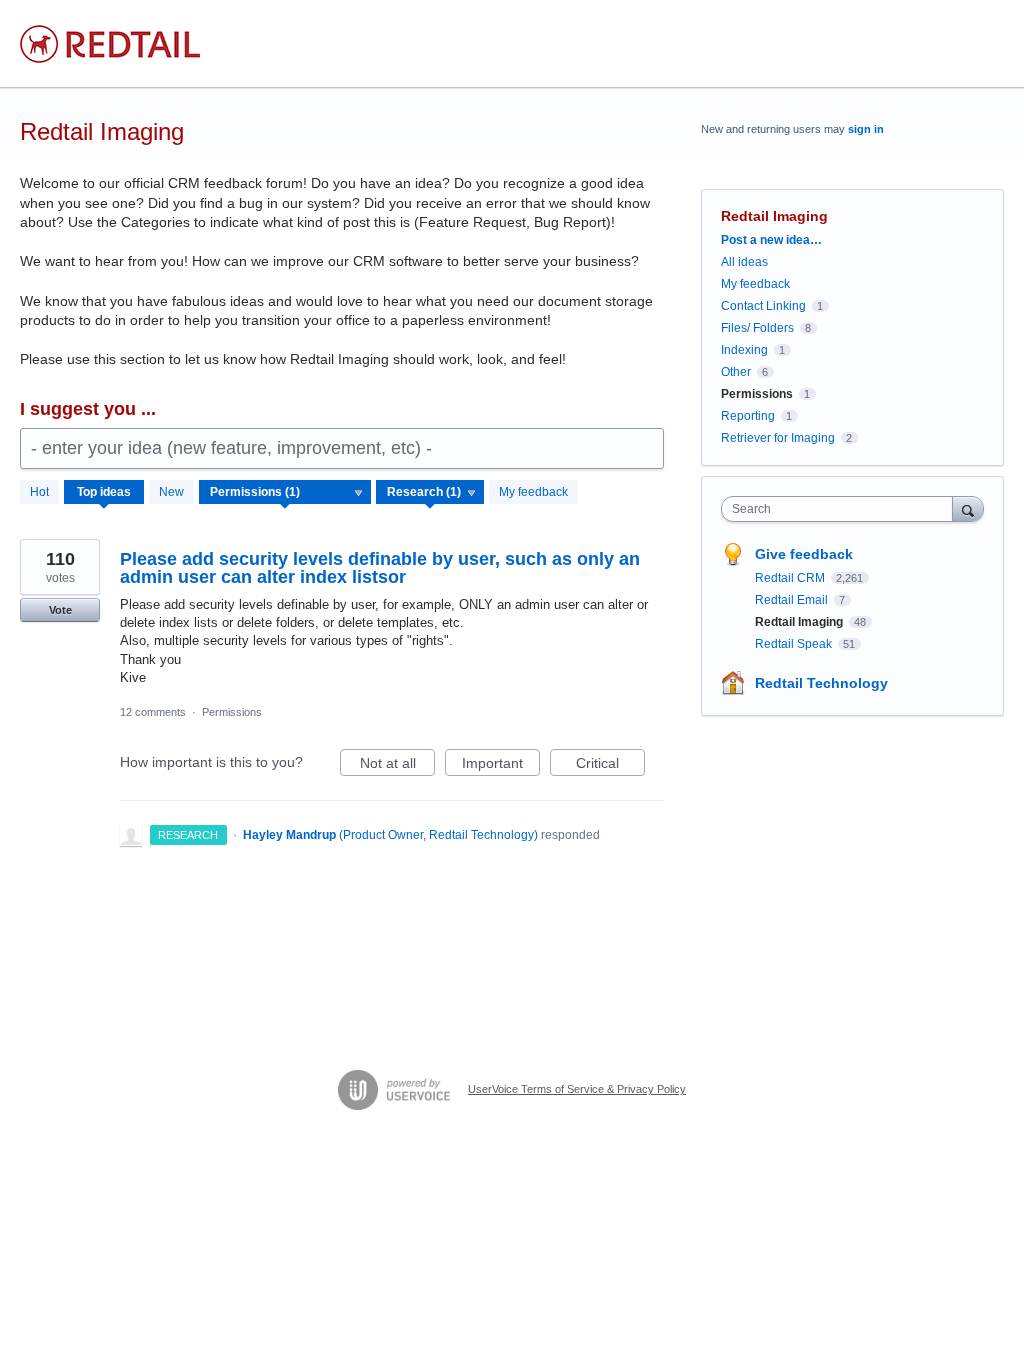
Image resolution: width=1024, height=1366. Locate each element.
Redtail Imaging (800, 622)
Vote (60, 610)
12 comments (153, 712)
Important (501, 765)
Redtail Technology (821, 683)
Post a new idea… (771, 240)
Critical (610, 765)
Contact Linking (763, 306)
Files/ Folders (757, 328)
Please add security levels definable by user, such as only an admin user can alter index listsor (380, 568)
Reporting (748, 416)
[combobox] (841, 509)
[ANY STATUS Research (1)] (430, 492)
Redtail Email (793, 600)
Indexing (744, 350)
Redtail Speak (795, 644)
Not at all (397, 765)
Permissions (232, 712)
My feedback (533, 492)
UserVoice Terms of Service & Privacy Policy (577, 1089)
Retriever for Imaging (778, 438)
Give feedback (804, 554)
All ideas (744, 262)
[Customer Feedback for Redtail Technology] (110, 44)
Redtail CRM (791, 578)
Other (736, 372)
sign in (866, 129)
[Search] (968, 508)
